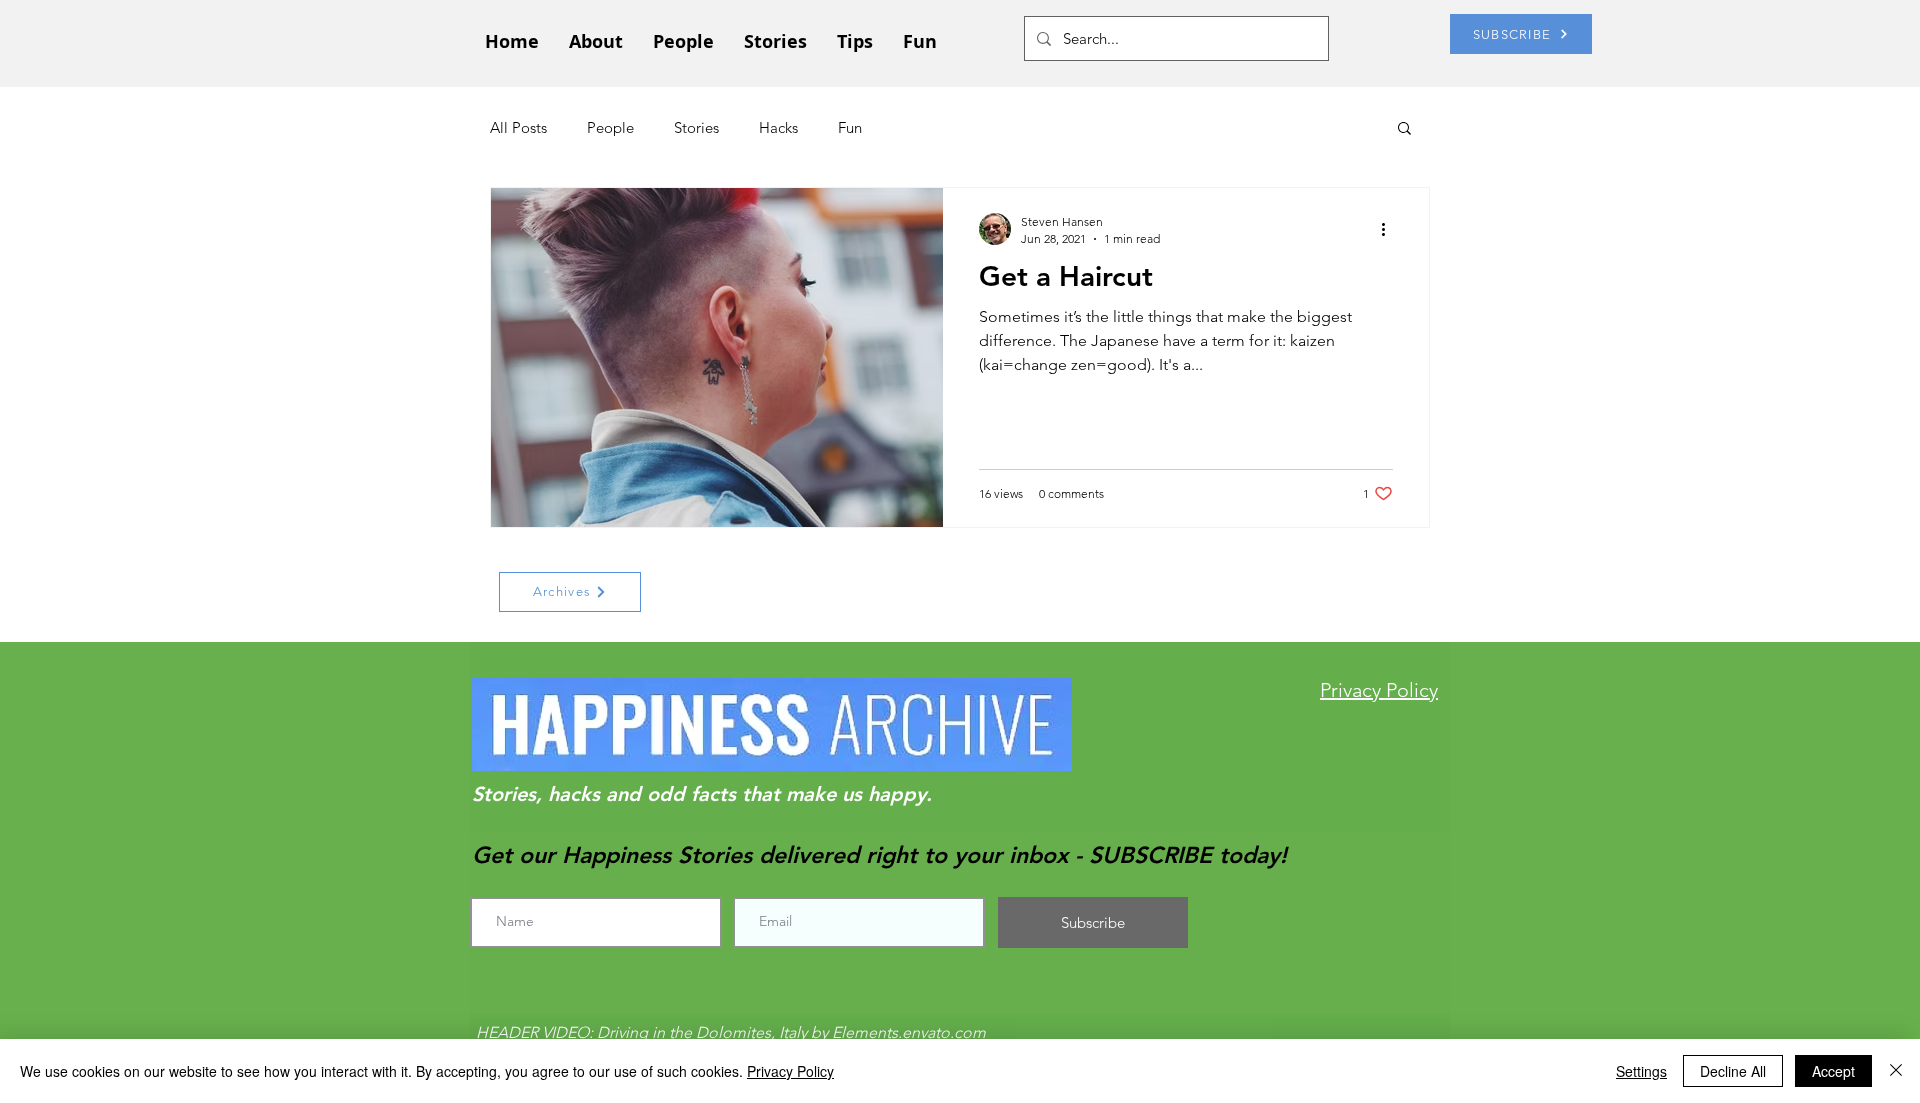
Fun (850, 127)
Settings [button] (1641, 1071)
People (610, 127)
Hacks (778, 127)
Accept (1833, 1071)
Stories (696, 127)
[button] (1404, 129)
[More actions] (1390, 229)
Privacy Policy (790, 1071)
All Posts (518, 127)
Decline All (1733, 1071)
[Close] (1896, 1071)
